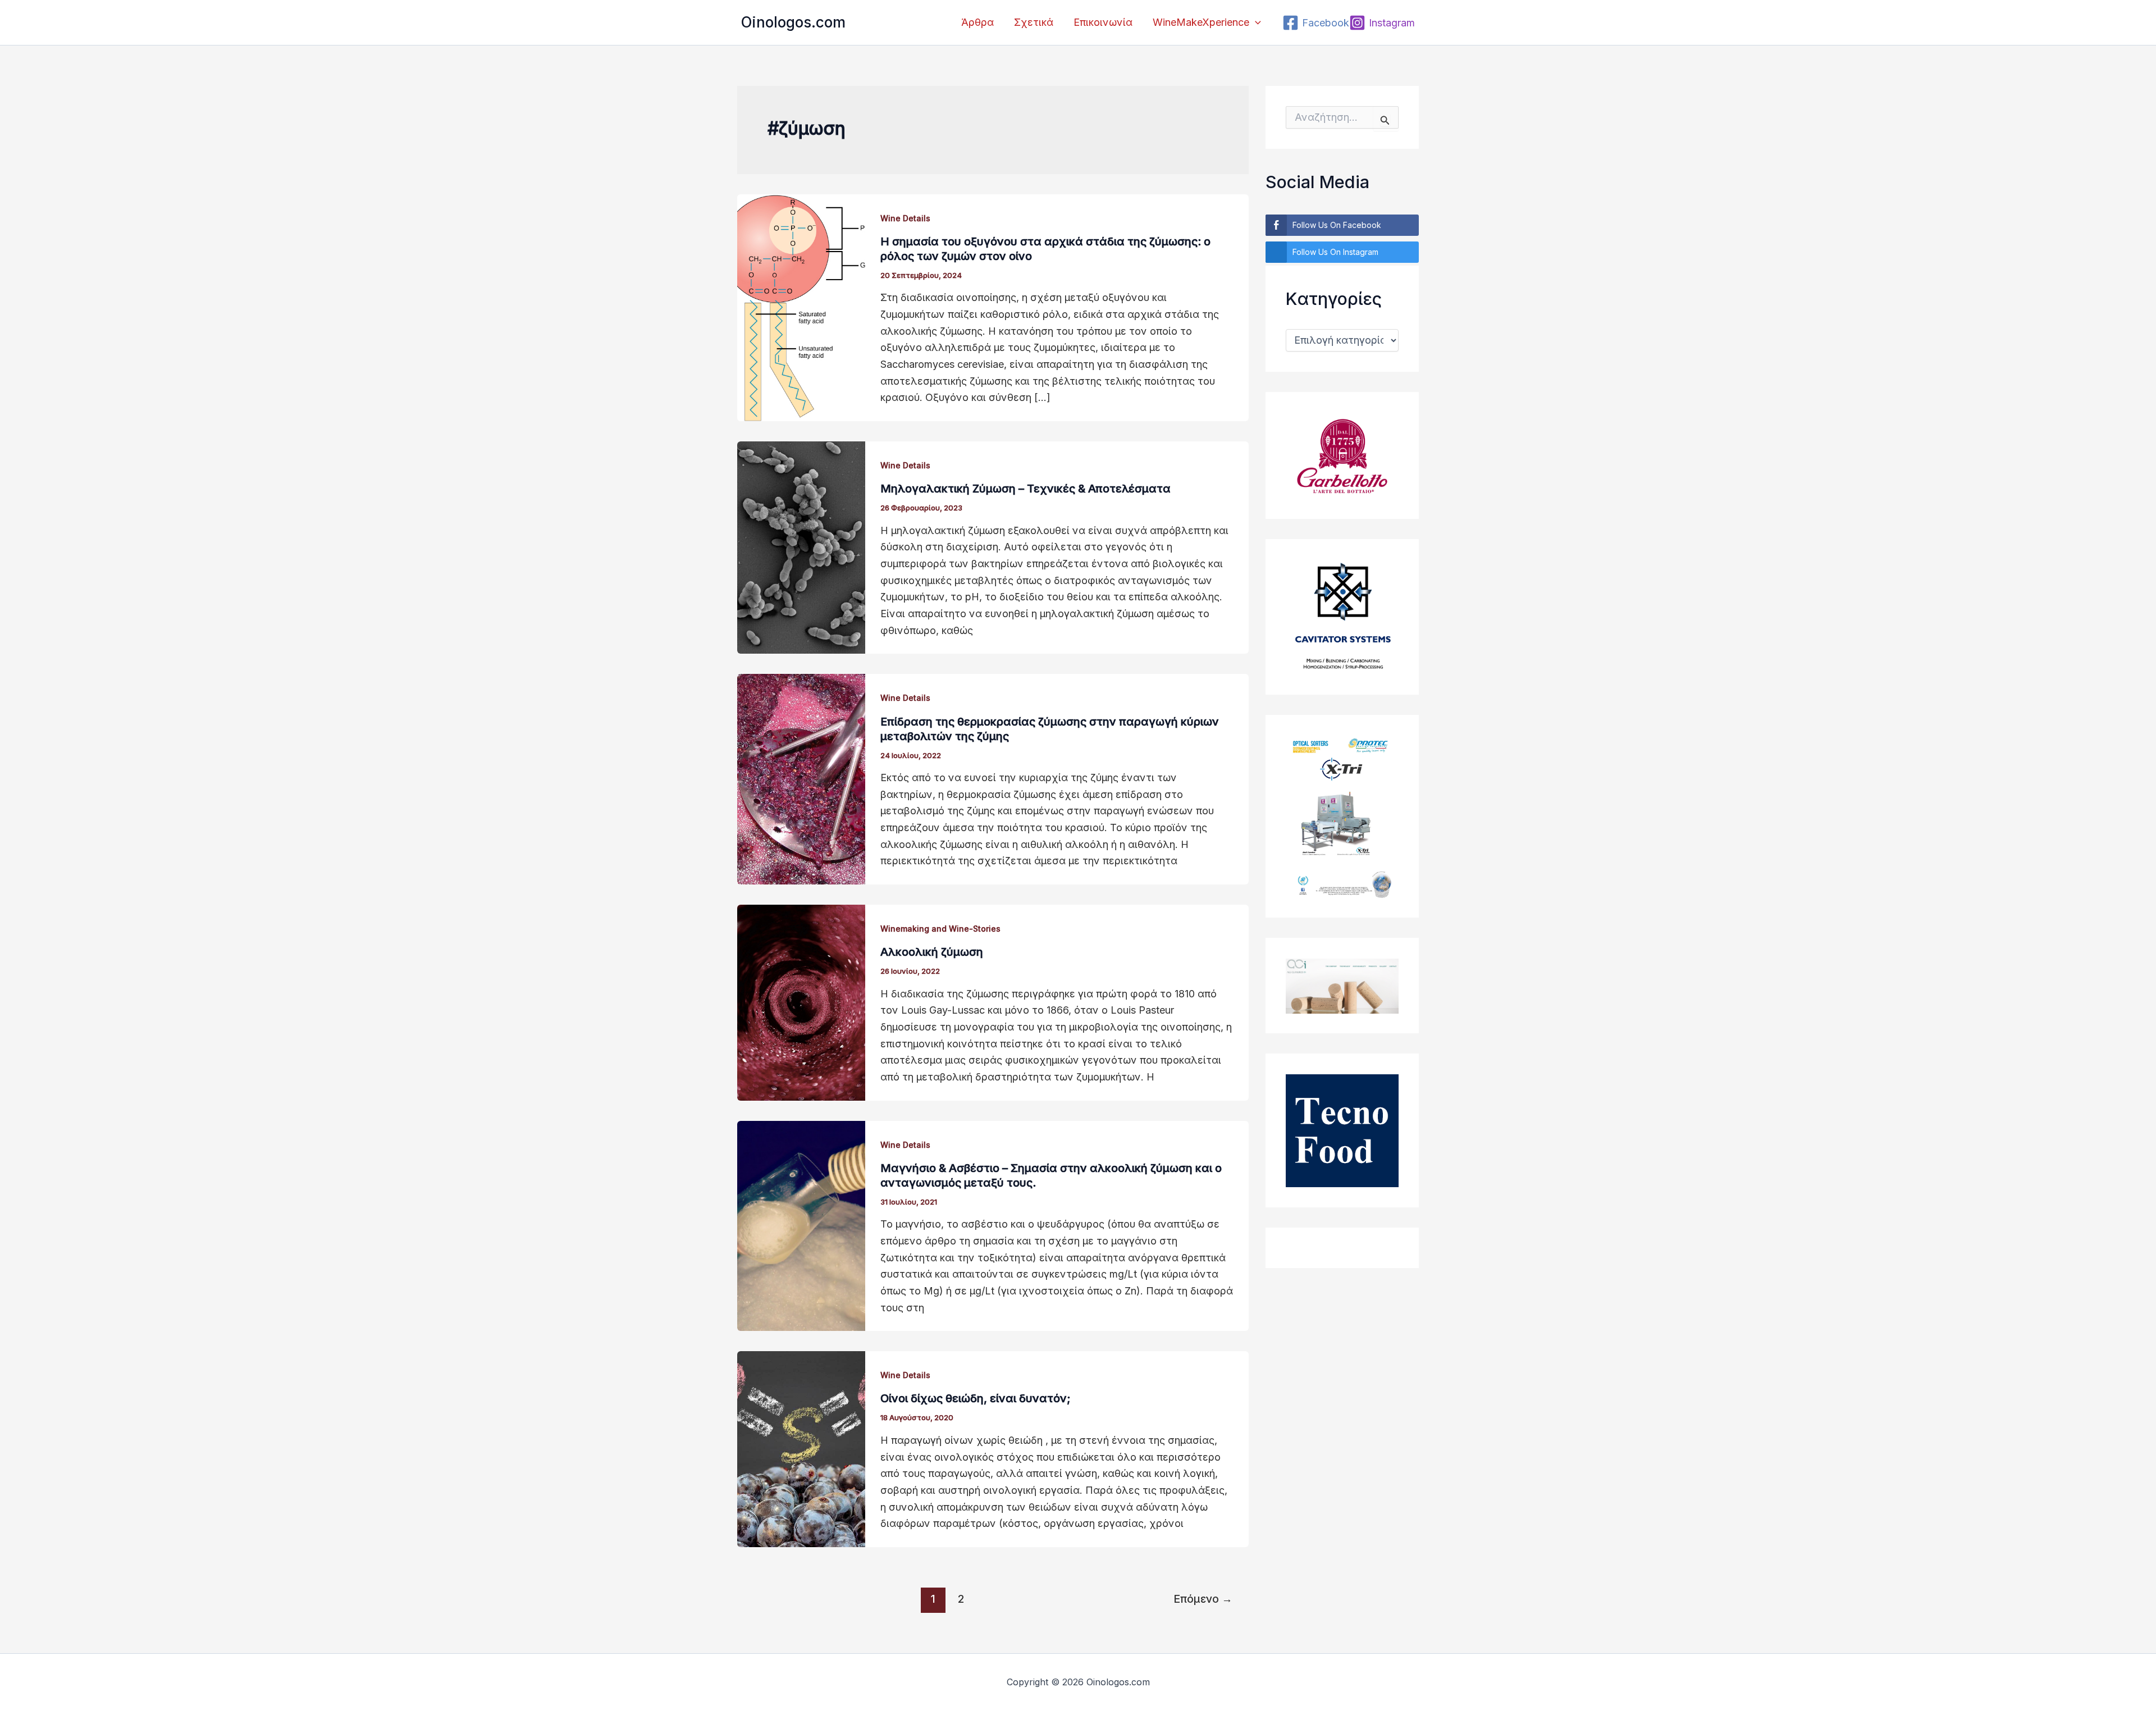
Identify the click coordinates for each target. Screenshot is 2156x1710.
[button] (1255, 22)
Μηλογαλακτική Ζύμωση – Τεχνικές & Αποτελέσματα (1026, 489)
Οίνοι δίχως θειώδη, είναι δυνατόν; (975, 1398)
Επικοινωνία (1103, 22)
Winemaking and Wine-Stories (940, 929)
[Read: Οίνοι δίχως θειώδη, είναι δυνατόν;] (801, 1449)
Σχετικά (1034, 22)
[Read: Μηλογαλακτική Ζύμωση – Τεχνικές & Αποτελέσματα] (801, 547)
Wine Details (905, 218)
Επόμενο (1203, 1599)
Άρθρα (977, 22)
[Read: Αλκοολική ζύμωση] (801, 1002)
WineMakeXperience (1201, 22)
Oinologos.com (793, 22)
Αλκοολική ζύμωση (932, 952)
